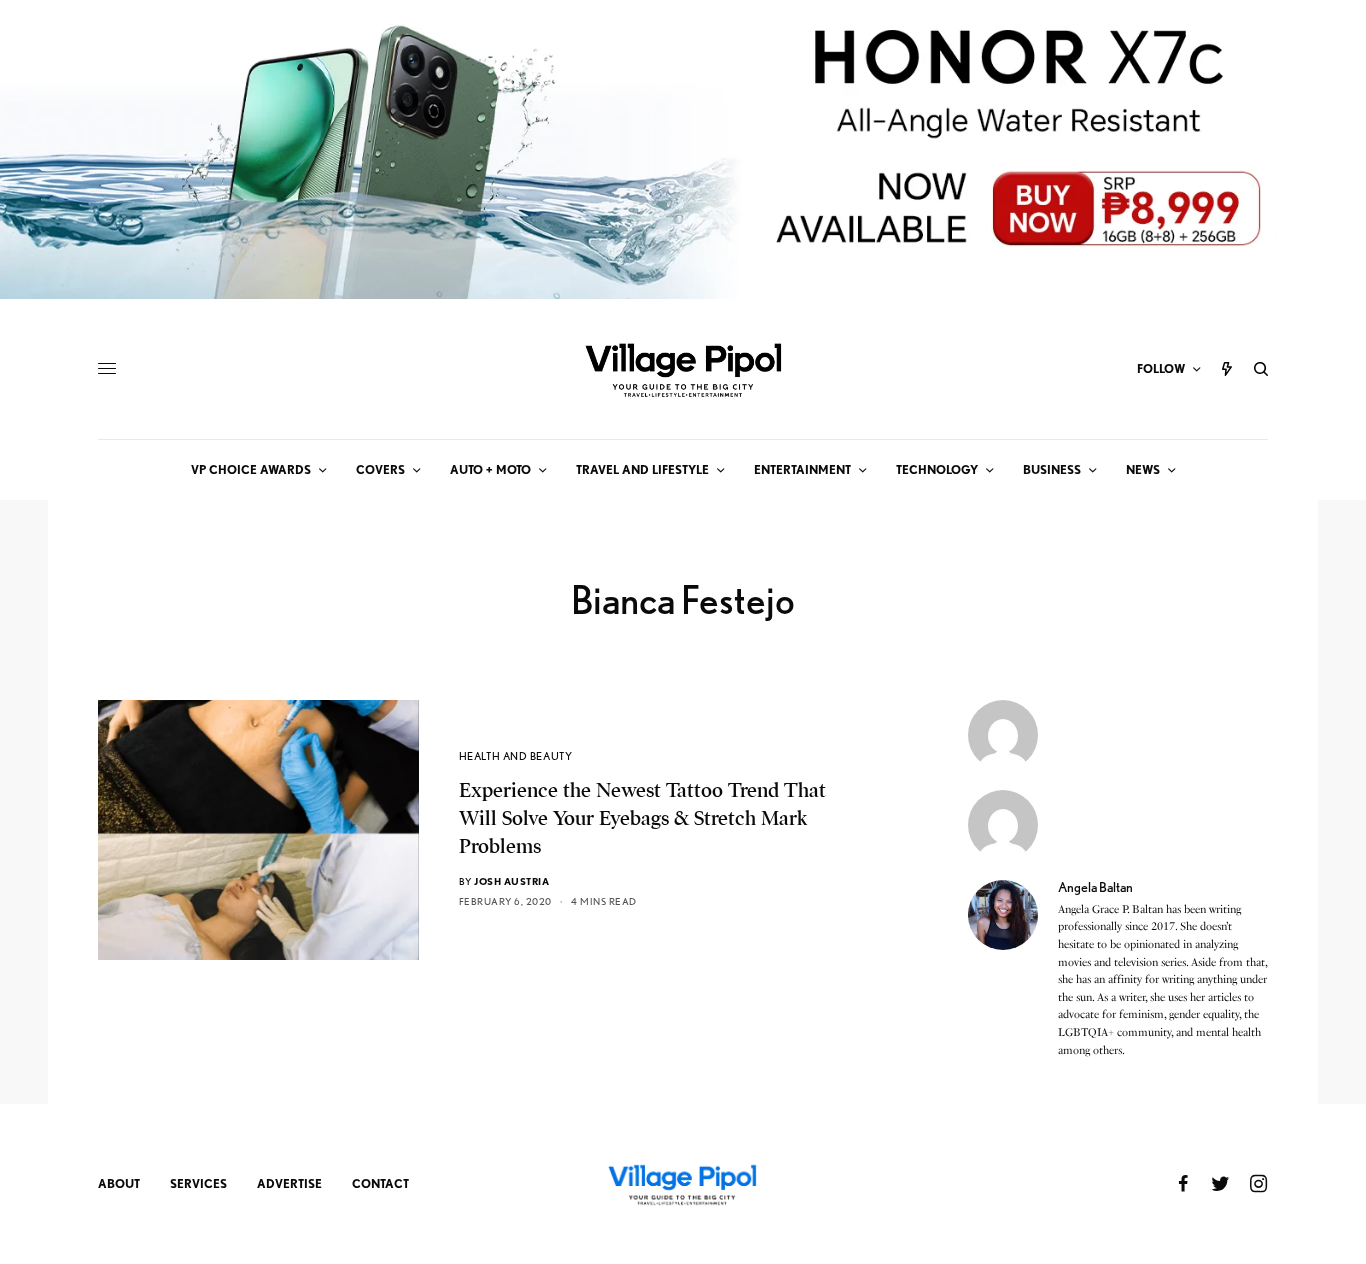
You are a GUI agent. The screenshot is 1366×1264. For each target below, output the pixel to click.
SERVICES (198, 1183)
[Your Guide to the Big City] (683, 369)
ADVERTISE (289, 1183)
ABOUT (119, 1183)
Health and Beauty (515, 756)
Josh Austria (511, 881)
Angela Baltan (1095, 887)
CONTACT (380, 1183)
